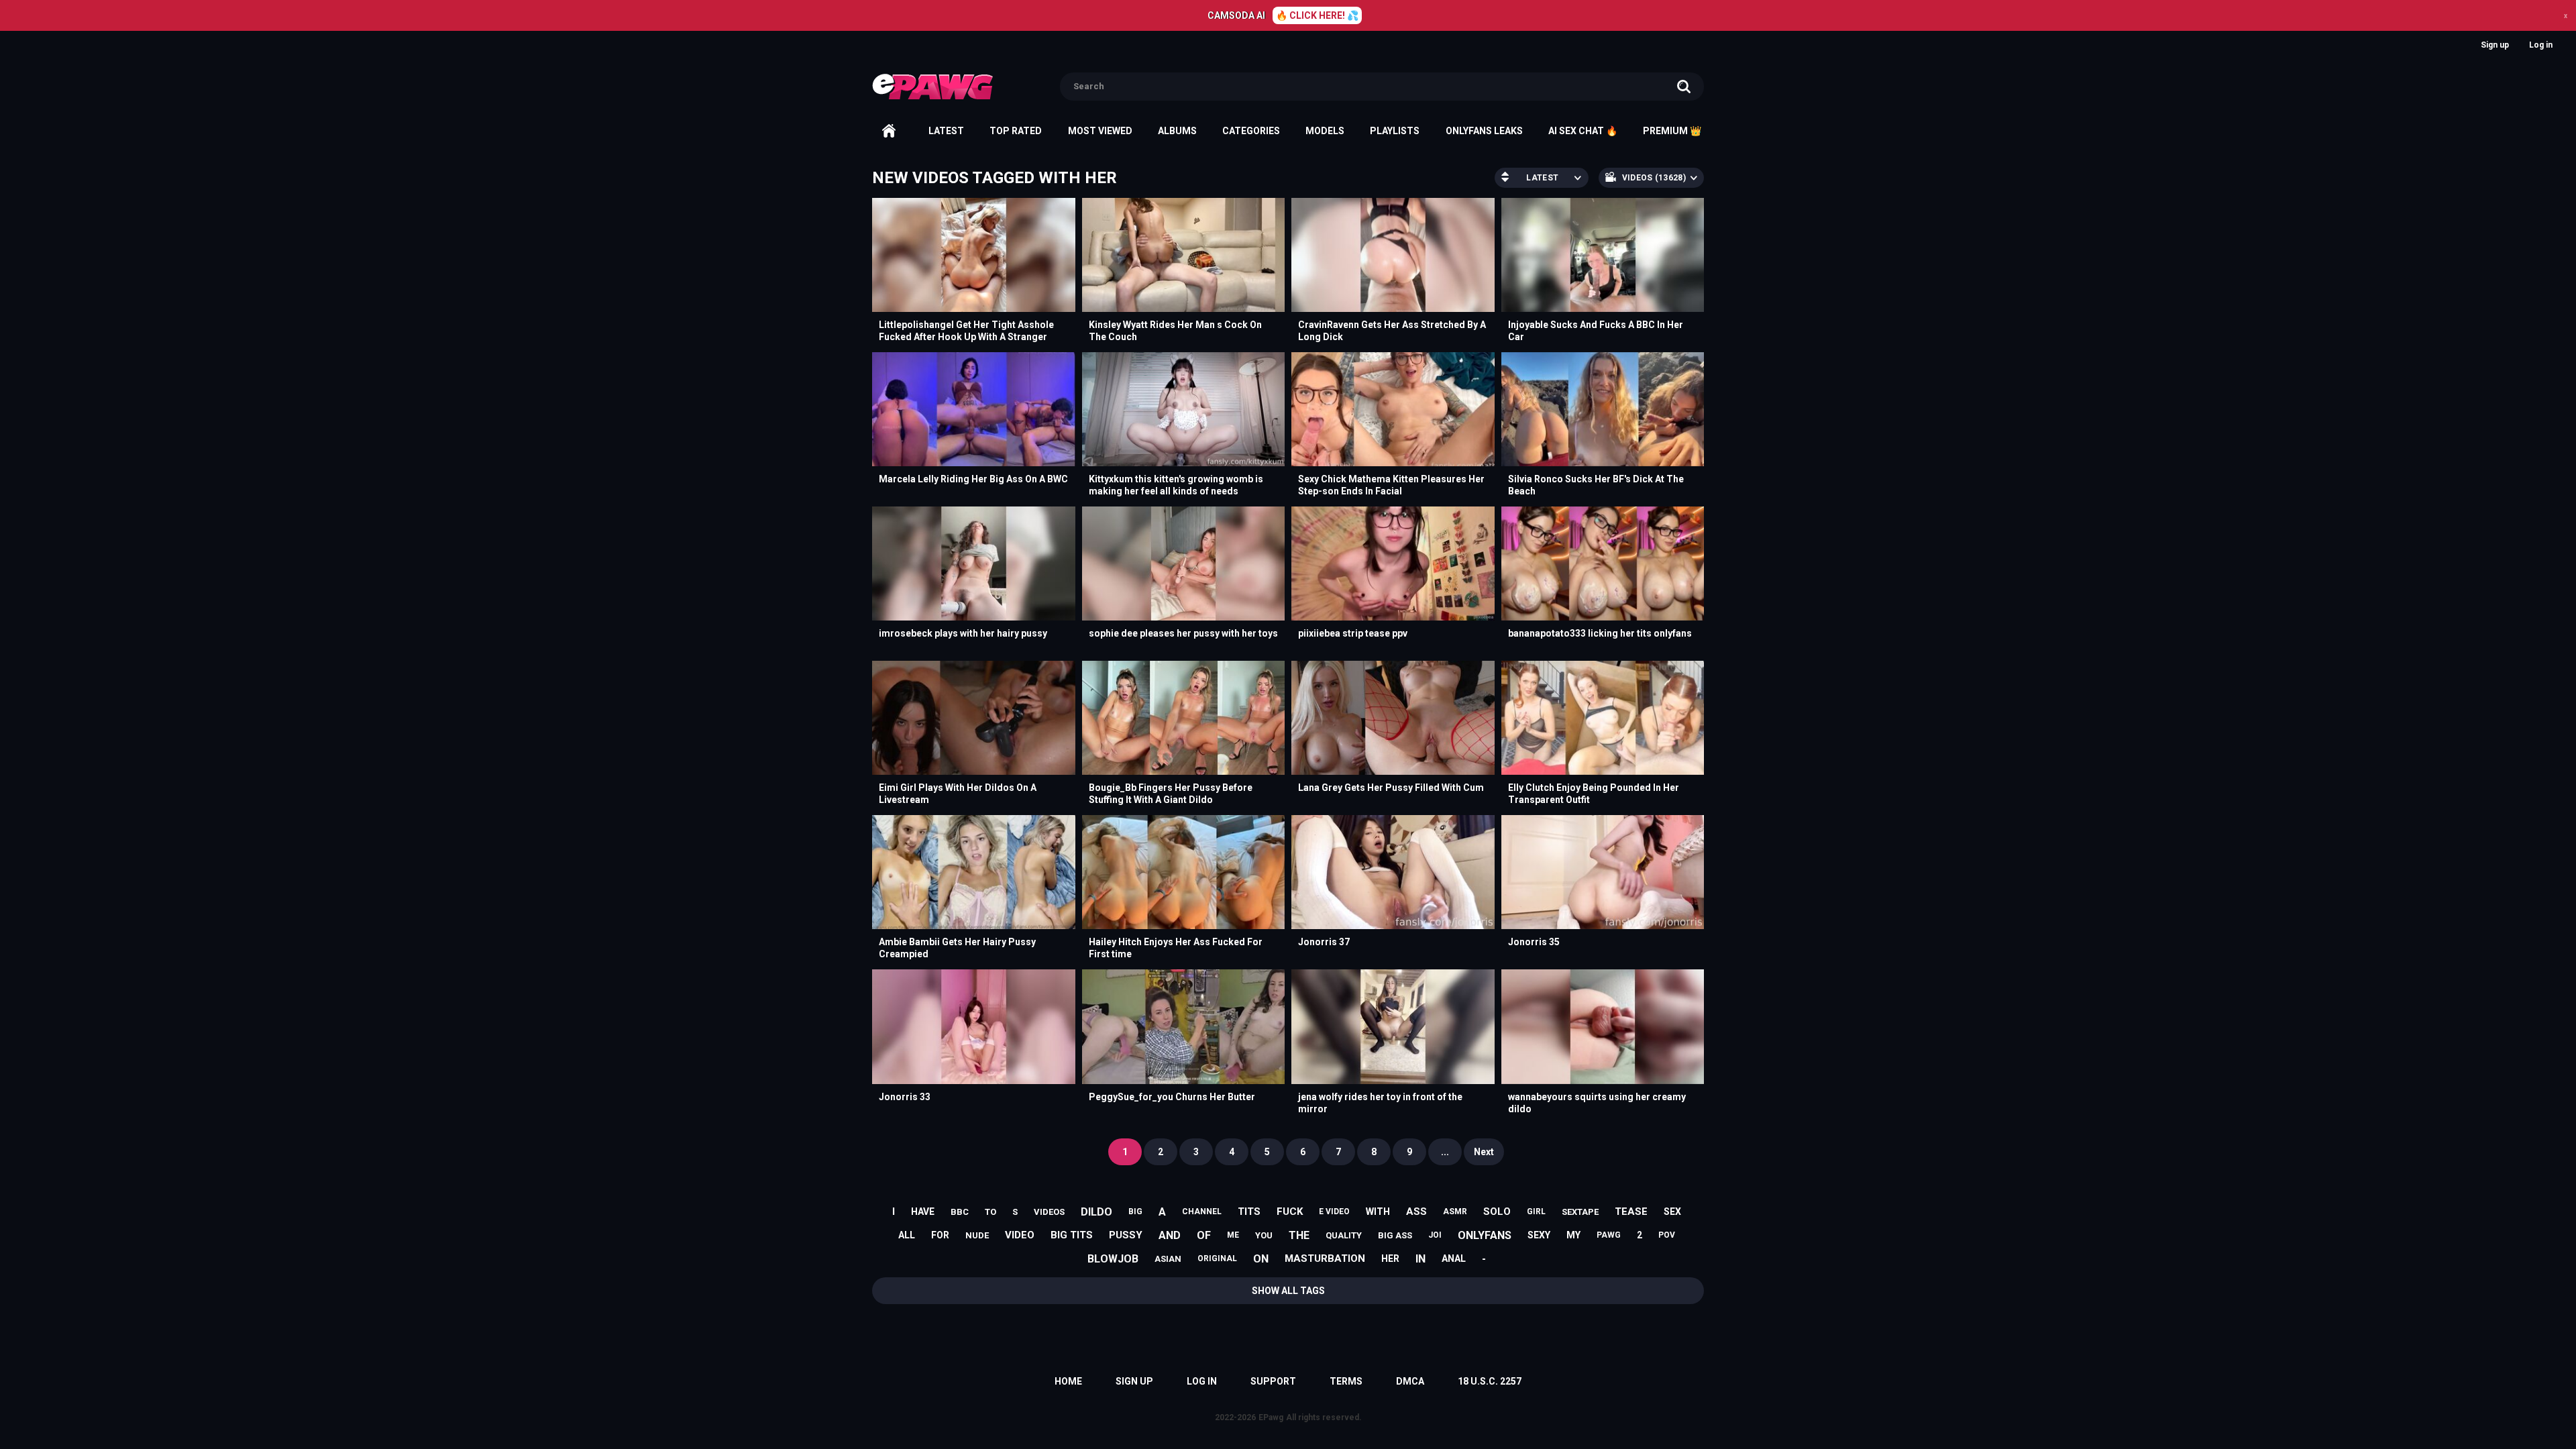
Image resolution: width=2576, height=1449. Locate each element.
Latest (946, 131)
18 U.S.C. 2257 (1490, 1381)
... (1445, 1152)
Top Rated (1016, 131)
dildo (1096, 1212)
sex (1672, 1212)
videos (1049, 1212)
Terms (1346, 1381)
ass (1416, 1212)
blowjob (1113, 1259)
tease (1631, 1212)
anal (1454, 1258)
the (1299, 1235)
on (1261, 1259)
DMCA (1410, 1381)
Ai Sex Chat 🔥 (1583, 131)
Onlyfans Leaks (1484, 131)
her (1390, 1258)
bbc (960, 1212)
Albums (1177, 131)
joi (1435, 1235)
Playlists (1395, 131)
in (1420, 1259)
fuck (1290, 1212)
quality (1344, 1235)
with (1378, 1212)
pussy (1126, 1235)
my (1573, 1235)
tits (1249, 1212)
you (1264, 1235)
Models (1325, 131)
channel (1202, 1212)
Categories (1251, 131)
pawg (1609, 1235)
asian (1168, 1259)
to (990, 1212)
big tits (1072, 1235)
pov (1667, 1235)
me (1233, 1235)
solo (1497, 1212)
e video (1334, 1212)
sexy (1539, 1235)
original (1217, 1258)
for (940, 1235)
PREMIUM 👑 (1672, 131)
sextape (1580, 1212)
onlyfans (1485, 1235)
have (923, 1212)
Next (1484, 1152)
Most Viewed (1100, 131)
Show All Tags (1288, 1291)
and (1170, 1235)
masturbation (1325, 1258)
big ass (1395, 1235)
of (1204, 1235)
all (907, 1235)
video (1020, 1235)
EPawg (1271, 1417)
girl (1536, 1212)
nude (977, 1235)
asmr (1455, 1212)
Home (889, 131)
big (1135, 1212)
